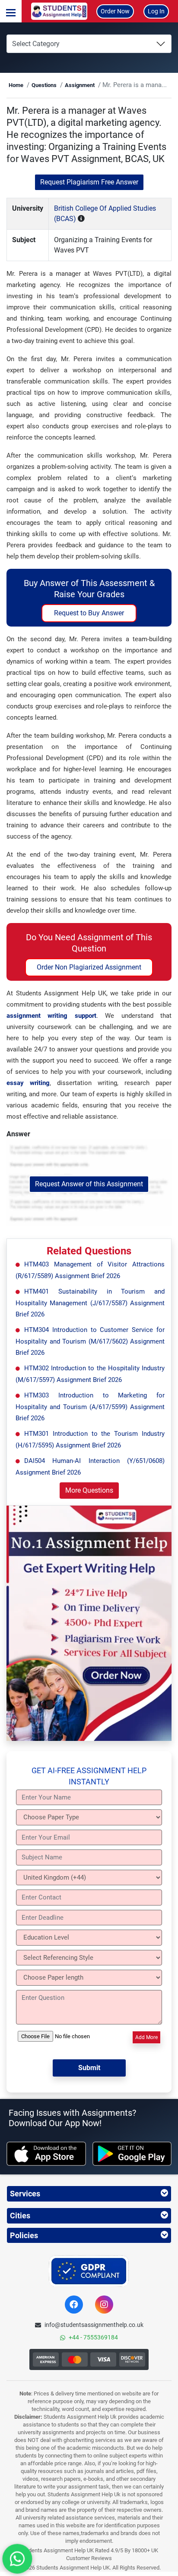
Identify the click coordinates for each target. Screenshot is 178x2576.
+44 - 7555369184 (93, 2337)
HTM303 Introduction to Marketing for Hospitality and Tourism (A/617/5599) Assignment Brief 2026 (90, 1407)
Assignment (80, 85)
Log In (156, 11)
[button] (11, 11)
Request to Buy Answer (89, 613)
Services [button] (25, 2194)
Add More (146, 2037)
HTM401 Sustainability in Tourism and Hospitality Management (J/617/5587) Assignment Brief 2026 (90, 1303)
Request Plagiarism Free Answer (89, 182)
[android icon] (132, 2154)
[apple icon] (46, 2154)
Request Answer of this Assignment (89, 1184)
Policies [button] (24, 2235)
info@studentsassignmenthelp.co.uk (94, 2325)
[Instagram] (104, 2305)
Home (16, 85)
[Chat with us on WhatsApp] (17, 2559)
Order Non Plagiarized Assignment (89, 967)
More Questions (89, 1490)
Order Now (115, 11)
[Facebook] (74, 2305)
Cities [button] (20, 2216)
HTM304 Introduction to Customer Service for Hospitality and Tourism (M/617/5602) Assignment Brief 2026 (90, 1341)
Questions (44, 85)
